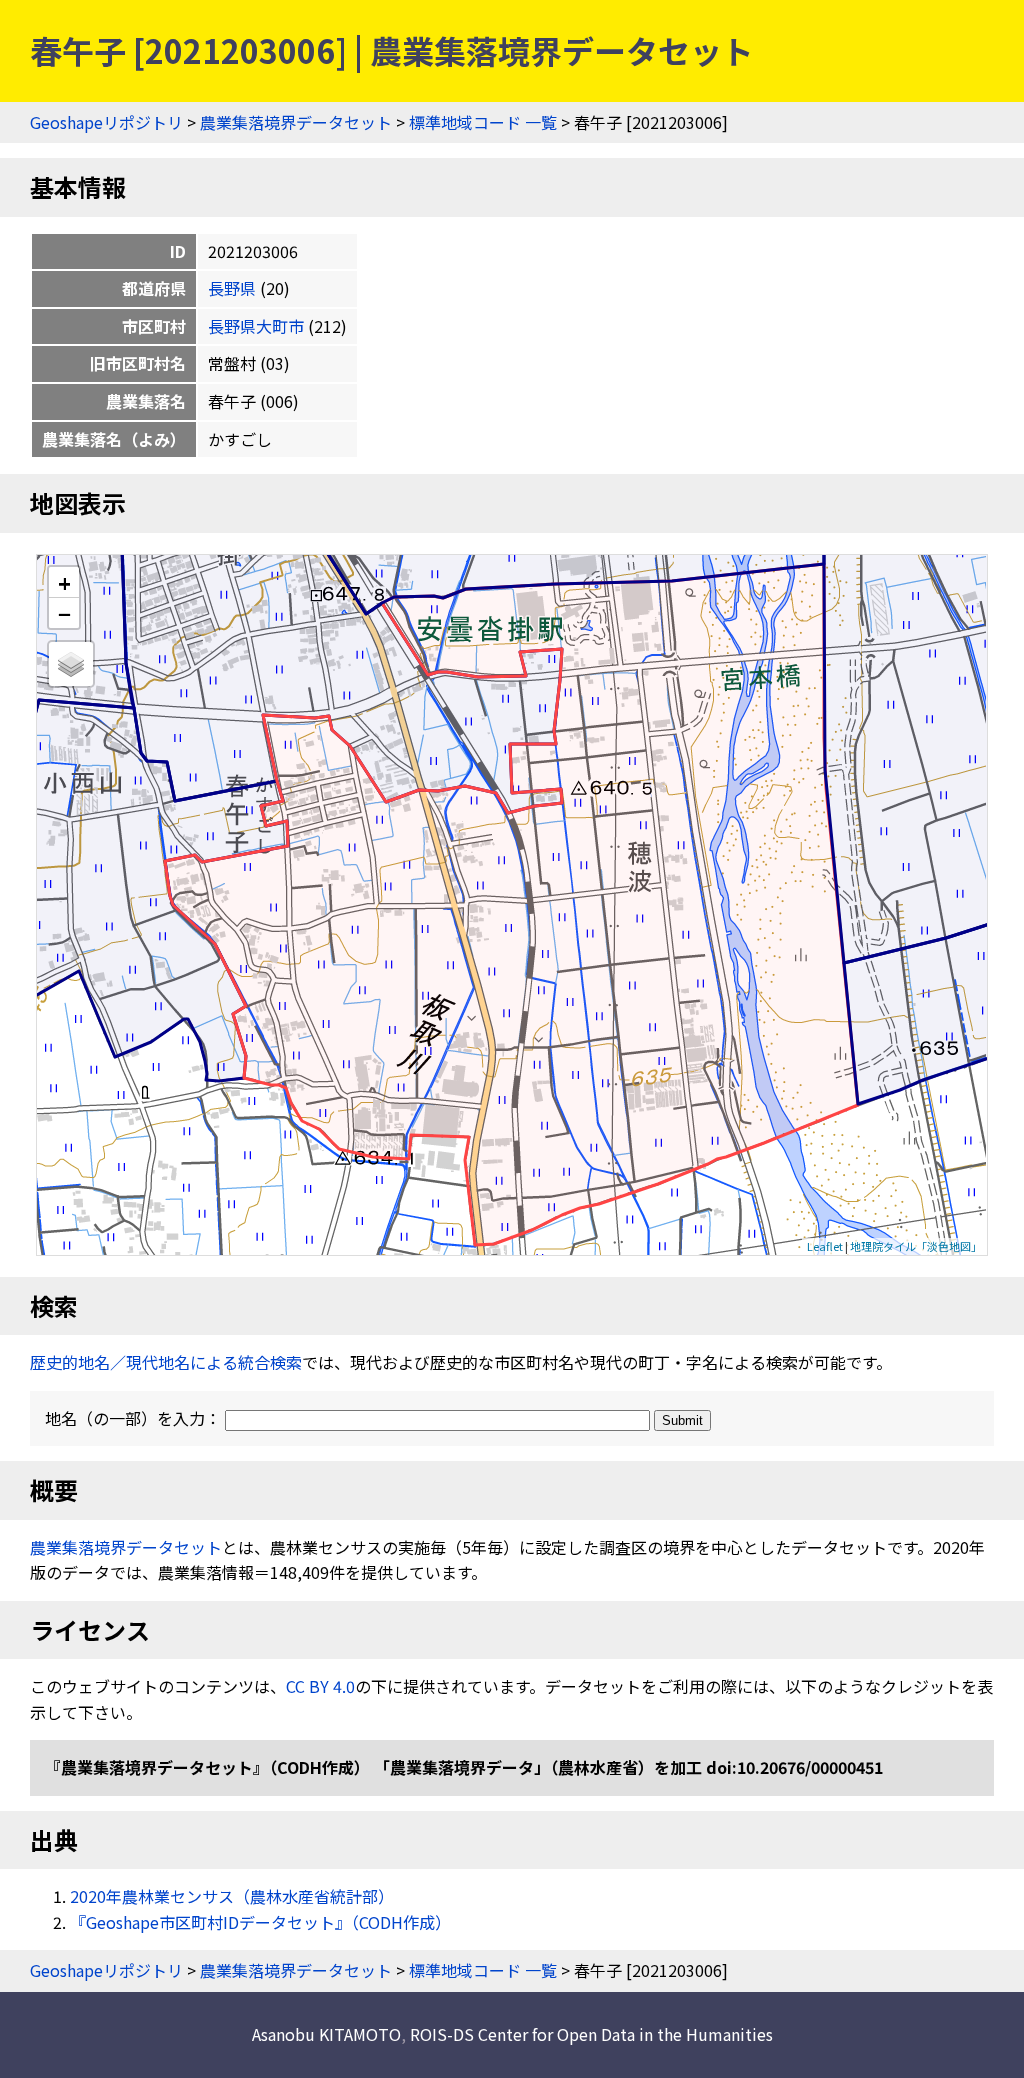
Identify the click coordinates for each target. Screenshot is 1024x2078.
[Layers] (71, 664)
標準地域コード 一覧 (483, 122)
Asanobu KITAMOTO (326, 2034)
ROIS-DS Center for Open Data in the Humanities (591, 2034)
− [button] (64, 613)
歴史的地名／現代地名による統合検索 (166, 1362)
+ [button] (64, 582)
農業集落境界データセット (296, 122)
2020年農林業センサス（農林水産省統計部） (232, 1896)
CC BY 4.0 (320, 1686)
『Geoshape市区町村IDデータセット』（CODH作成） (260, 1922)
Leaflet (825, 1246)
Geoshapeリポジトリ (106, 122)
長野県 (232, 288)
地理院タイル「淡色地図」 (916, 1246)
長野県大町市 (256, 326)
